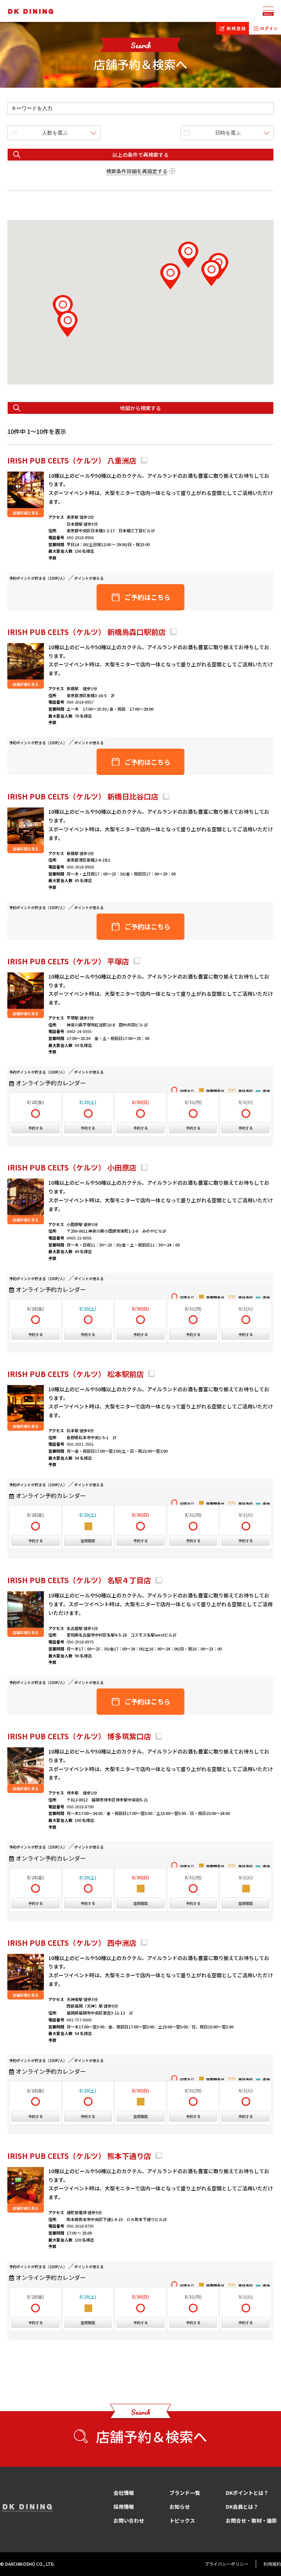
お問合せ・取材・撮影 (251, 2520)
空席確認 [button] (88, 1541)
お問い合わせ (129, 2520)
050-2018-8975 (80, 1642)
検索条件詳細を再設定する (137, 171)
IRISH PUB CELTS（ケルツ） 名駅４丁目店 (79, 1580)
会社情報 (124, 2493)
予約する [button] (35, 1128)
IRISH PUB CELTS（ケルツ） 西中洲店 (72, 1943)
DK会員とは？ (242, 2507)
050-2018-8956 (80, 537)
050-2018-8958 (80, 867)
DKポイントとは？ (247, 2493)
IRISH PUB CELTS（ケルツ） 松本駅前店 (76, 1374)
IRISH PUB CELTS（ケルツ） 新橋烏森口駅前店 (87, 632)
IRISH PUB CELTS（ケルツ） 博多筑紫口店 (79, 1736)
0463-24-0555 (79, 1031)
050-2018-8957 (80, 702)
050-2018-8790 (80, 1807)
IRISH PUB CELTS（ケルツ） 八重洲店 (72, 460)
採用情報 (124, 2507)
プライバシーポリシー (226, 2564)
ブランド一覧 (185, 2493)
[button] (211, 273)
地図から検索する (140, 408)
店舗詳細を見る (26, 513)
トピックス (182, 2520)
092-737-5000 (79, 2020)
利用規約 (272, 2564)
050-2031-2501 (80, 1444)
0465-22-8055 (79, 1238)
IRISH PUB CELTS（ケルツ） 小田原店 (72, 1167)
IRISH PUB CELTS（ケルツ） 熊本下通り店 (79, 2156)
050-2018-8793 (80, 2226)
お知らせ (180, 2507)
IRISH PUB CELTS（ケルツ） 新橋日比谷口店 (83, 796)
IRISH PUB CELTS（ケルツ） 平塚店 (68, 961)
